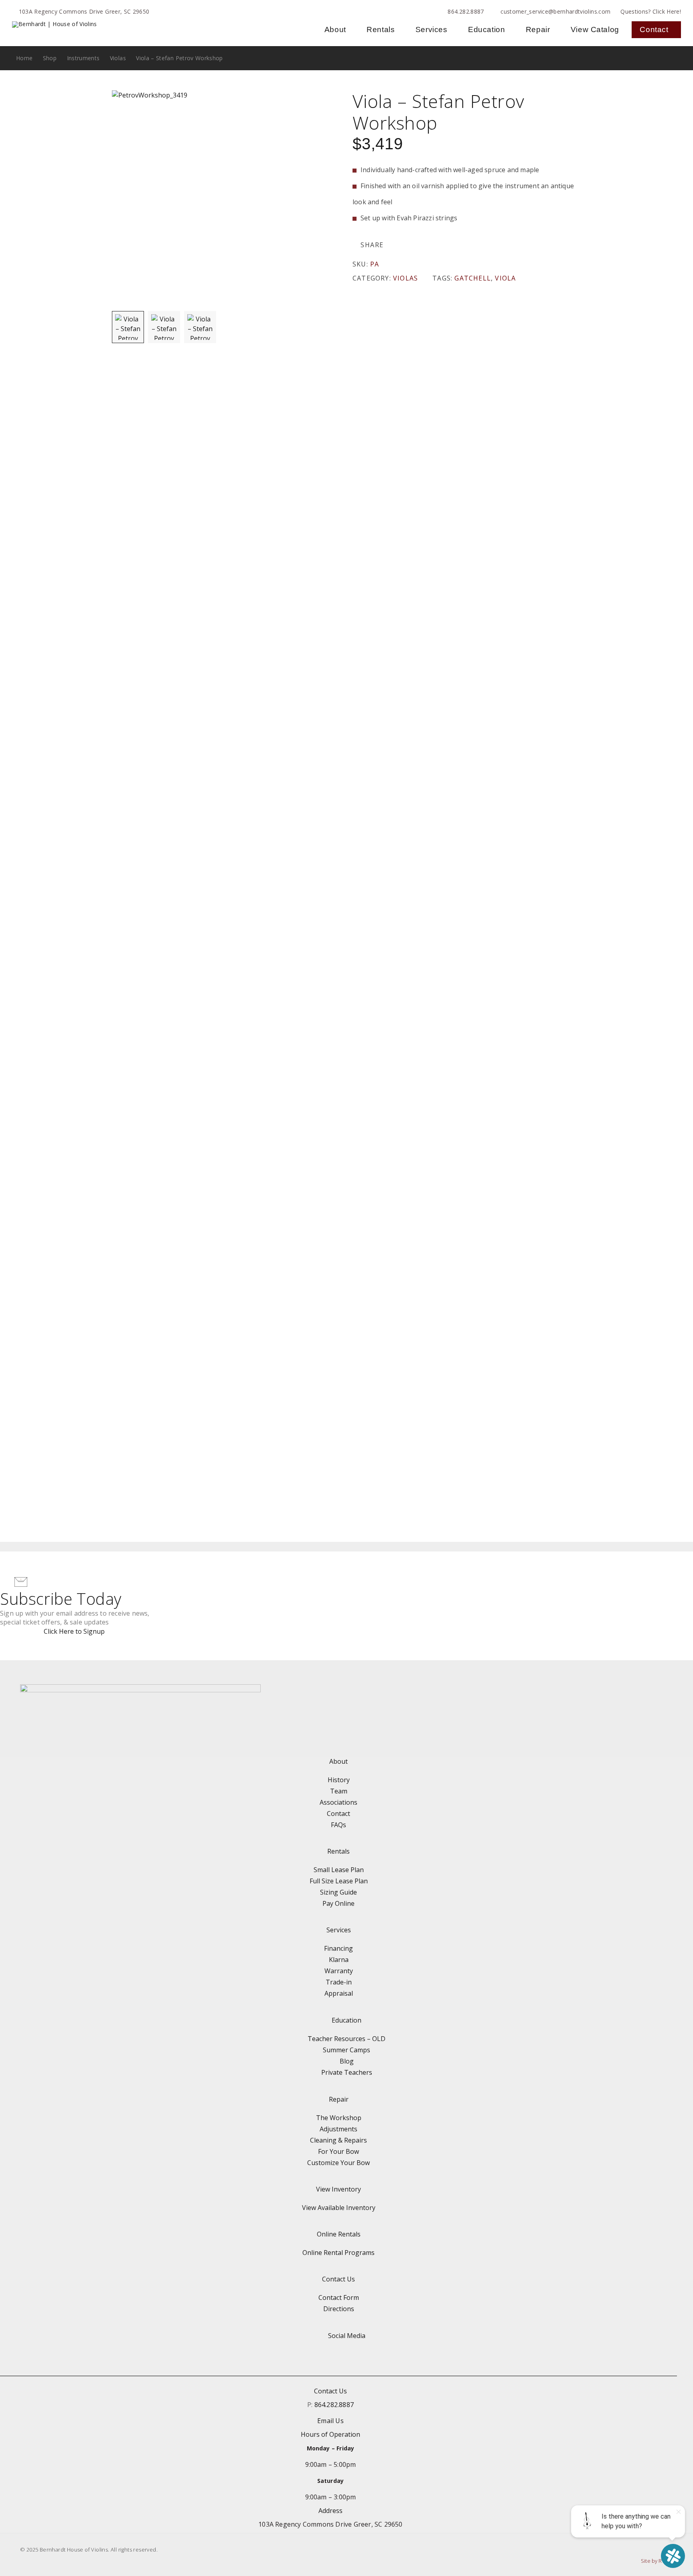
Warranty (339, 1971)
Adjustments (338, 2129)
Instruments (83, 58)
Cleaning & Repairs (338, 2140)
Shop (50, 58)
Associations (338, 1802)
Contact (654, 29)
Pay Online (338, 1903)
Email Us (330, 2421)
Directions (339, 2309)
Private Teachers (347, 2072)
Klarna (339, 1960)
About (335, 29)
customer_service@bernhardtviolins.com (555, 11)
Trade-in (339, 1982)
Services (432, 29)
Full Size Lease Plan (339, 1881)
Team (339, 1791)
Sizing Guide (338, 1892)
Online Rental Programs (338, 2253)
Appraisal (339, 1993)
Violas (118, 58)
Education (486, 29)
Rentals (381, 29)
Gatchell (473, 278)
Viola (505, 278)
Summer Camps (346, 2050)
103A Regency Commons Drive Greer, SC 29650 (84, 11)
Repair (538, 29)
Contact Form (339, 2297)
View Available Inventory (339, 2208)
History (339, 1780)
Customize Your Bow (338, 2163)
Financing (338, 1948)
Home (24, 58)
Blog (347, 2061)
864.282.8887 (466, 11)
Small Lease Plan (339, 1870)
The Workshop (339, 2118)
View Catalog (595, 29)
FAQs (338, 1825)
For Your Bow (338, 2151)
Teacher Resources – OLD (346, 2039)
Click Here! (667, 11)
